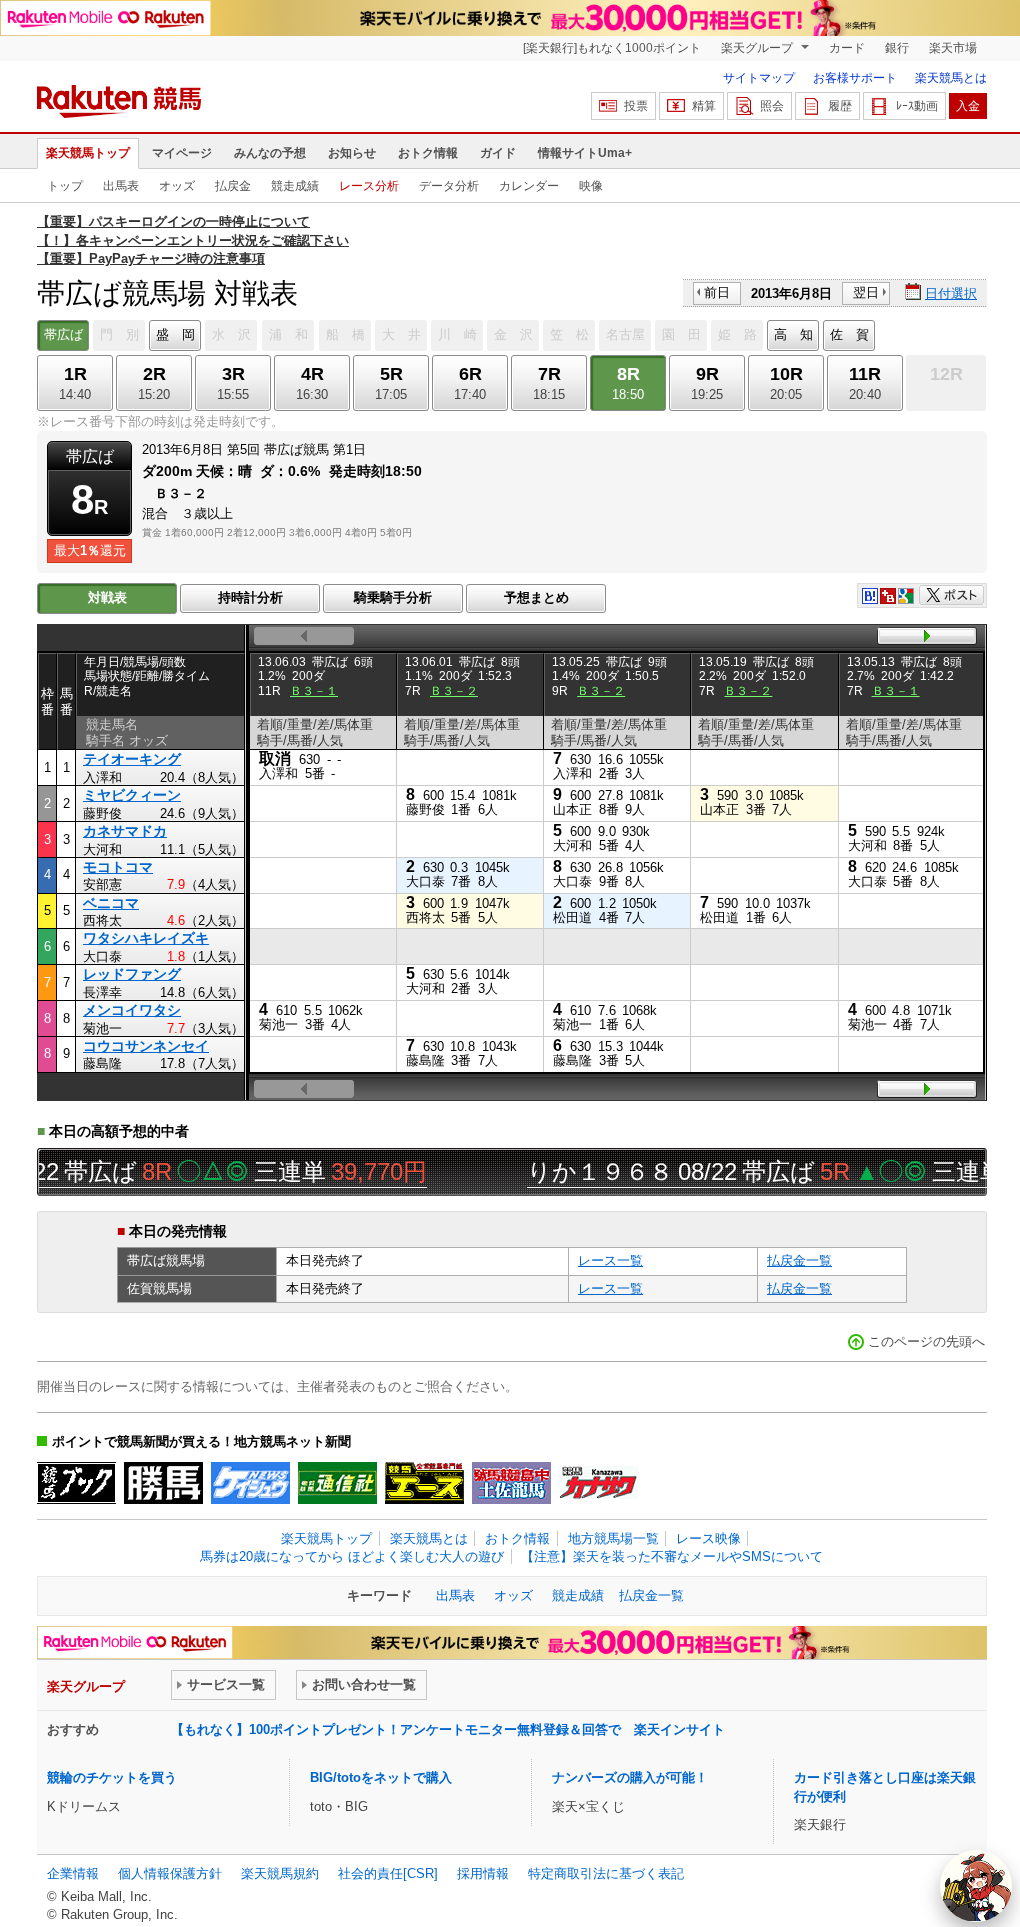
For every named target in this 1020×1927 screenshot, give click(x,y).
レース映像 (708, 1538)
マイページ (182, 153)
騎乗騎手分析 (393, 597)
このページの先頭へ (926, 1341)
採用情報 (483, 1873)
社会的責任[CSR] (388, 1873)
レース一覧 (610, 1260)
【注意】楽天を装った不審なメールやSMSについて (672, 1556)
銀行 (897, 48)
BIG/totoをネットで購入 (381, 1777)
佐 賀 (849, 334)
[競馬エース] (424, 1483)
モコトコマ (118, 867)
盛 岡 (175, 334)
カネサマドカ (125, 831)
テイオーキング (132, 759)
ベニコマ (111, 903)
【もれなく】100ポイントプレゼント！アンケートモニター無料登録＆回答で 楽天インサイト (448, 1729)
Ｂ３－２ (454, 691)
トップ (65, 186)
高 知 (793, 334)
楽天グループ (758, 48)
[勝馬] (163, 1483)
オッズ (177, 186)
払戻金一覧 (799, 1260)
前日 (717, 292)
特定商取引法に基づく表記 (606, 1873)
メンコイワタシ (132, 1010)
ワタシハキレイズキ (146, 938)
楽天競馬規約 (280, 1873)
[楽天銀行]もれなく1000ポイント (612, 48)
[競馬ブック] (76, 1483)
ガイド (498, 153)
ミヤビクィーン (132, 795)
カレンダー (529, 186)
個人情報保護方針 (170, 1873)
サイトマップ (759, 78)
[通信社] (337, 1483)
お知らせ (352, 153)
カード (847, 48)
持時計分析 (250, 597)
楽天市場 (953, 48)
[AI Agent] (976, 1886)
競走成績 (295, 186)
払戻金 (233, 186)
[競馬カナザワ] (598, 1483)
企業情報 (73, 1873)
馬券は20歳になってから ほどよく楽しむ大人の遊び (352, 1556)
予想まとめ (536, 597)
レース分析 (369, 186)
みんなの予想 (270, 153)
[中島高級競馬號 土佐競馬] (511, 1483)
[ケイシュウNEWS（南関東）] (250, 1483)
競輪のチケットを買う (112, 1777)
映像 (591, 186)
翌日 (866, 292)
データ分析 (449, 186)
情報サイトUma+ (585, 153)
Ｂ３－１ (314, 691)
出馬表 (121, 186)
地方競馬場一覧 (613, 1538)
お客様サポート (855, 78)
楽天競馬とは (951, 78)
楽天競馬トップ (88, 153)
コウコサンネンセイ (146, 1046)
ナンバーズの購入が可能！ (630, 1777)
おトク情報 (428, 153)
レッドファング (132, 974)
